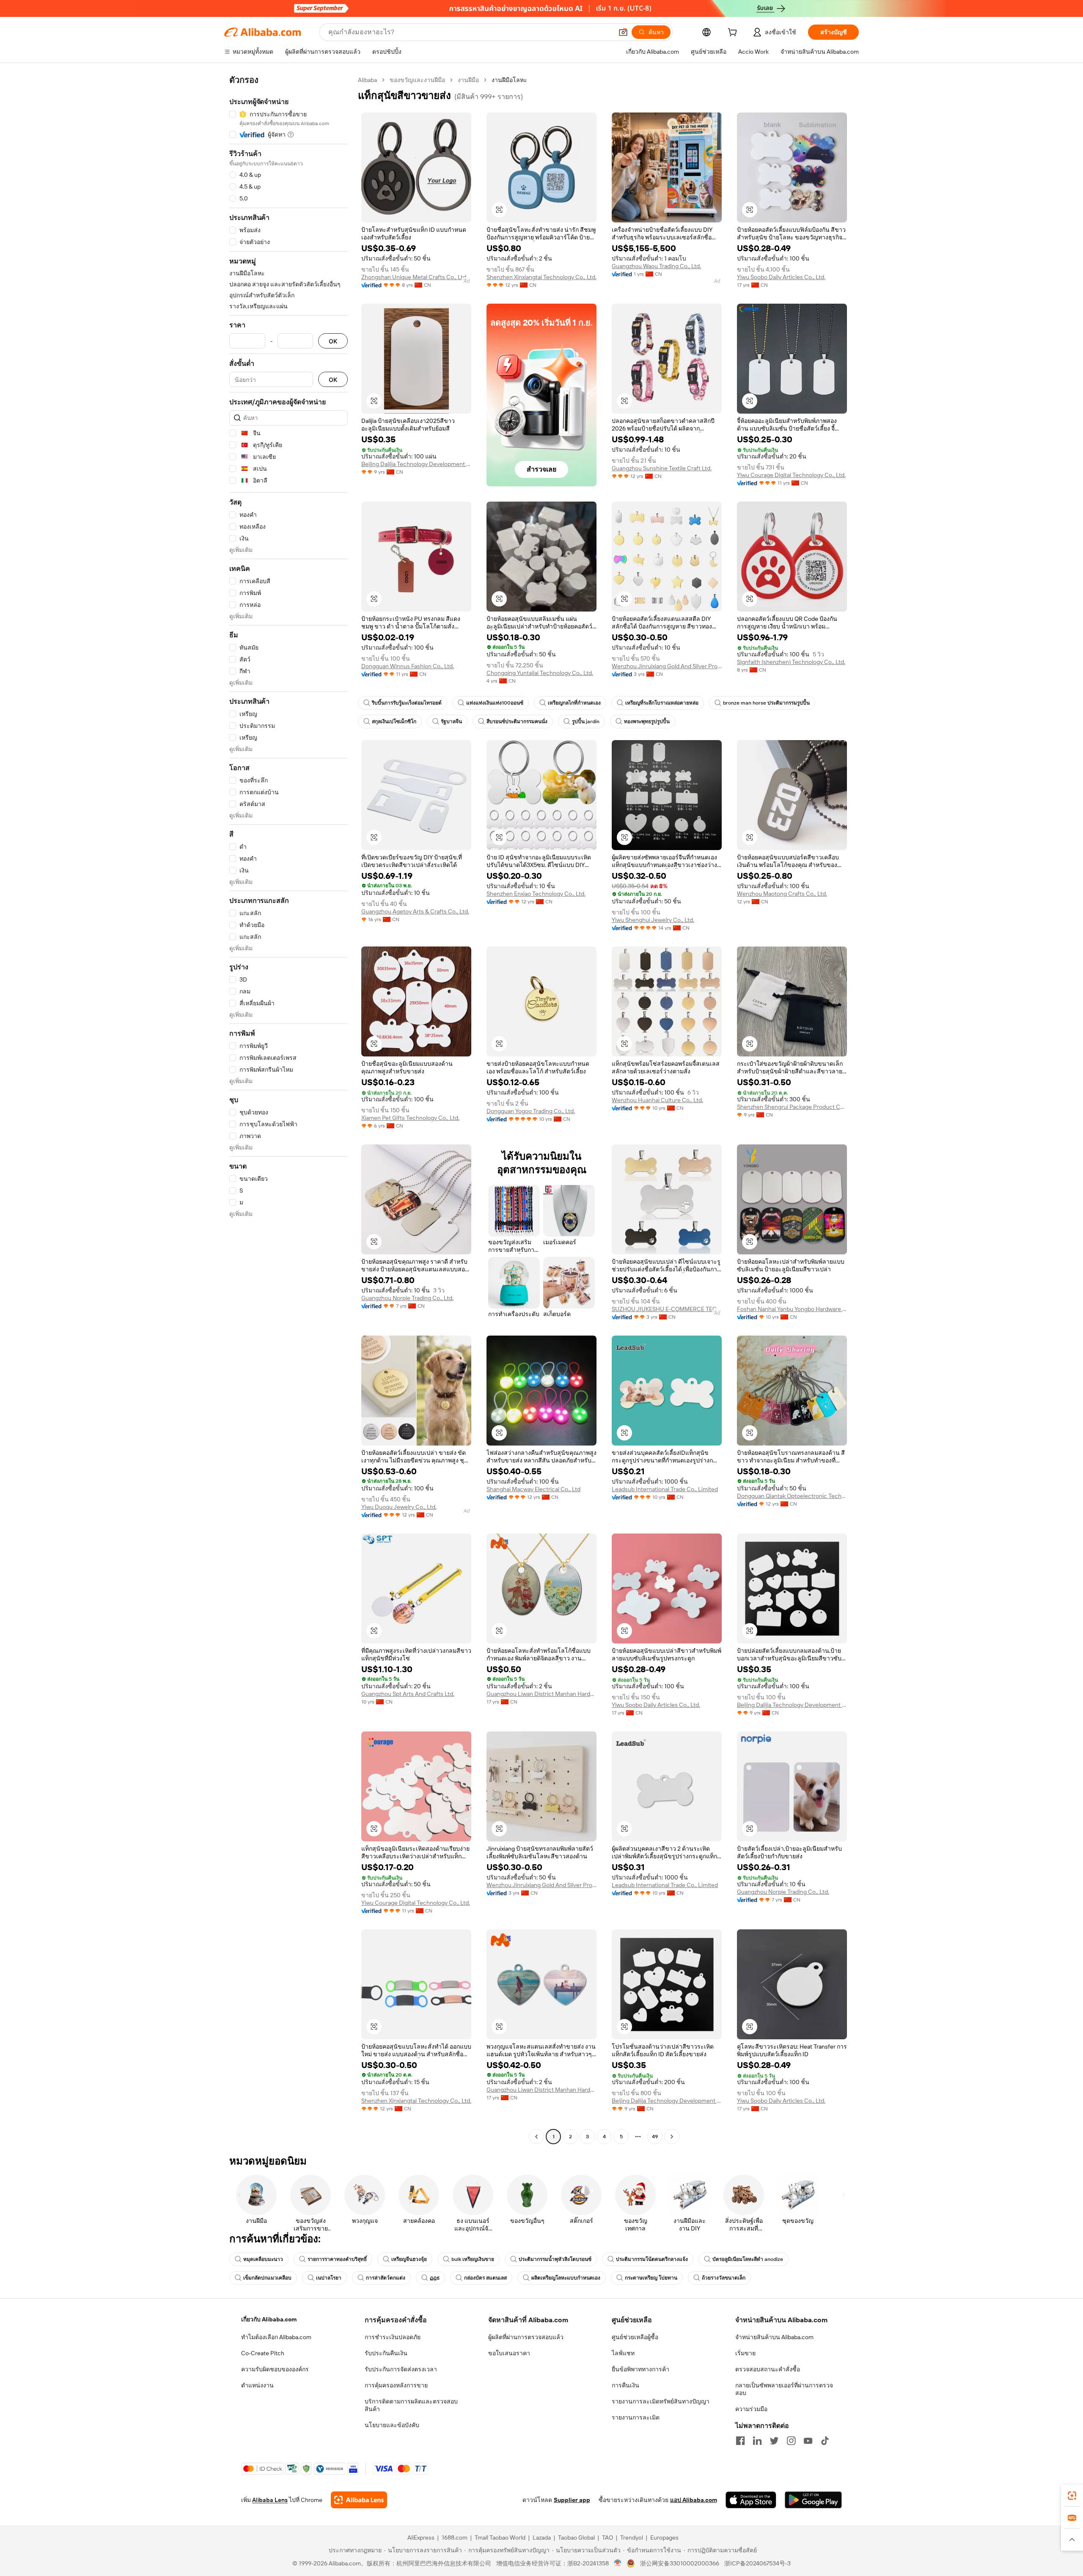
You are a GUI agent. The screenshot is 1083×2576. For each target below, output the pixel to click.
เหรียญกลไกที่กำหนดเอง (574, 703)
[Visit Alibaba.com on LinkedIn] (757, 2441)
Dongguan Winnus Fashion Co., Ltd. (408, 666)
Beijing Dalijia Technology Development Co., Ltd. (416, 464)
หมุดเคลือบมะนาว (263, 2259)
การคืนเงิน (625, 2385)
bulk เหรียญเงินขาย (473, 2259)
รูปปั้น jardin (586, 721)
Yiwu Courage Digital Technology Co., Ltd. (791, 475)
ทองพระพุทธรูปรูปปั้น (647, 721)
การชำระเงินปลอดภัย (393, 2337)
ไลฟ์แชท (623, 2353)
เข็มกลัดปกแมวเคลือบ (267, 2278)
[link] (1072, 2496)
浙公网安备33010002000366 (680, 2563)
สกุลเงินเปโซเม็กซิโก (394, 721)
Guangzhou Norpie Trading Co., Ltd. (407, 1298)
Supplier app (572, 2500)
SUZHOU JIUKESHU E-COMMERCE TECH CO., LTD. (667, 1309)
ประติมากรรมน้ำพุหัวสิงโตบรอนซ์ (555, 2259)
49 (655, 2137)
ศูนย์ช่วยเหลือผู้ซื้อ (635, 2337)
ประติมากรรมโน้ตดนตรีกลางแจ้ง (652, 2259)
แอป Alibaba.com (694, 2500)
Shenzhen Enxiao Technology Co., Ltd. (536, 894)
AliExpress (421, 2538)
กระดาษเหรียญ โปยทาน (651, 2278)
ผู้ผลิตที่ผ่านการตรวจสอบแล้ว (526, 2337)
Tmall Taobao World (500, 2538)
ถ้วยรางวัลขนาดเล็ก (724, 2278)
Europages (664, 2538)
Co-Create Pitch (263, 2353)
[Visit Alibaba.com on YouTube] (808, 2441)
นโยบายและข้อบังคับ (392, 2425)
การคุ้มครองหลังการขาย (396, 2385)
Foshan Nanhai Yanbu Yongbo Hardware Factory (792, 1309)
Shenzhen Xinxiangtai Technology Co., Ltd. (541, 277)
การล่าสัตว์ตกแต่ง (386, 2278)
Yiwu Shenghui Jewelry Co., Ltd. (653, 920)
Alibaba (367, 80)
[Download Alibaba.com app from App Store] (751, 2500)
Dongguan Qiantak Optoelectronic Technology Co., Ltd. (792, 1496)
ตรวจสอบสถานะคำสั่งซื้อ (768, 2369)
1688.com (455, 2538)
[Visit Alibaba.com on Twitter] (774, 2441)
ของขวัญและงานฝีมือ (417, 80)
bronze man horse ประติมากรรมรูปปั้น (766, 703)
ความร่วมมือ (751, 2409)
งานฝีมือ (468, 80)
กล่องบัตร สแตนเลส (485, 2278)
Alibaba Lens (270, 2500)
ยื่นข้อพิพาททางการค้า (640, 2369)
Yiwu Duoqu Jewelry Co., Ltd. (399, 1507)
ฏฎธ (435, 2278)
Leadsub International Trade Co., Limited (665, 1489)
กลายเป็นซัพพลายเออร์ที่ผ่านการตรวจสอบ (784, 2389)
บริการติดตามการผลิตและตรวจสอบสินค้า (411, 2405)
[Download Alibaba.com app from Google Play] (813, 2500)
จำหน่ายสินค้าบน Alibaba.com (774, 2337)
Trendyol (632, 2538)
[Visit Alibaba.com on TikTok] (825, 2441)
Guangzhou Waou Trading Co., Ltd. (656, 266)
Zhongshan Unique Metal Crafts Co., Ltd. (414, 277)
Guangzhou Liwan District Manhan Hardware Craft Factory (541, 1694)
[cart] (734, 33)
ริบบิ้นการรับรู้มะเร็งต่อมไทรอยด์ (407, 703)
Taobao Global (576, 2538)
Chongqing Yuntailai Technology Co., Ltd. (540, 673)
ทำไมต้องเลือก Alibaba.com (276, 2337)
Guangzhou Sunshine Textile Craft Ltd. (662, 468)
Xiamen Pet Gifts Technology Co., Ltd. (410, 1118)
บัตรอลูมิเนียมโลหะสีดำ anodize (748, 2259)
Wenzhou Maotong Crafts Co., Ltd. (782, 894)
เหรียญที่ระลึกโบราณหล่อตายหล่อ (662, 703)
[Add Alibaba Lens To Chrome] (359, 2500)
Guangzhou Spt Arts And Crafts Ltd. (408, 1694)
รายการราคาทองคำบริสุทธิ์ (337, 2259)
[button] (623, 32)
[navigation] (289, 1109)
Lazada (542, 2538)
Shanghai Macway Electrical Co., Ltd (533, 1489)
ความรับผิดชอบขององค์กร (275, 2369)
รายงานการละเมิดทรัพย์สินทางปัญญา (661, 2401)
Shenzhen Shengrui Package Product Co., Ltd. (792, 1107)
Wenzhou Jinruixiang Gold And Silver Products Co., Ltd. (667, 666)
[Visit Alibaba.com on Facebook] (740, 2441)
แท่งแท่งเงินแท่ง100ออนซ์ (495, 703)
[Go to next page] (672, 2137)
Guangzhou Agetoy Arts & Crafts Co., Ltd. (415, 911)
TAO (607, 2538)
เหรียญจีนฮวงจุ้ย (409, 2259)
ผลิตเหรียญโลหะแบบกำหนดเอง (566, 2278)
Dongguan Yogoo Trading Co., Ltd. (531, 1111)
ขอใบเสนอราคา (509, 2353)
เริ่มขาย (745, 2353)
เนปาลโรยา (329, 2278)
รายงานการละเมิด (636, 2417)
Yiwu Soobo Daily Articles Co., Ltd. (781, 277)
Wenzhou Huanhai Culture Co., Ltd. (657, 1100)
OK (333, 341)
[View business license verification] (618, 2563)
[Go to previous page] (536, 2137)
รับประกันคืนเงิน (386, 2353)
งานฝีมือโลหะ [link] (509, 80)
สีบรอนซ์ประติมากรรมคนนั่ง (517, 721)
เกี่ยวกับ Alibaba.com (269, 2319)
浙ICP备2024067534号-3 (757, 2563)
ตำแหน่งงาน (257, 2385)
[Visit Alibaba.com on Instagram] (791, 2441)
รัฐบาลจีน (451, 721)
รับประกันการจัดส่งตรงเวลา (401, 2369)
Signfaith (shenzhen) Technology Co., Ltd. (791, 662)
